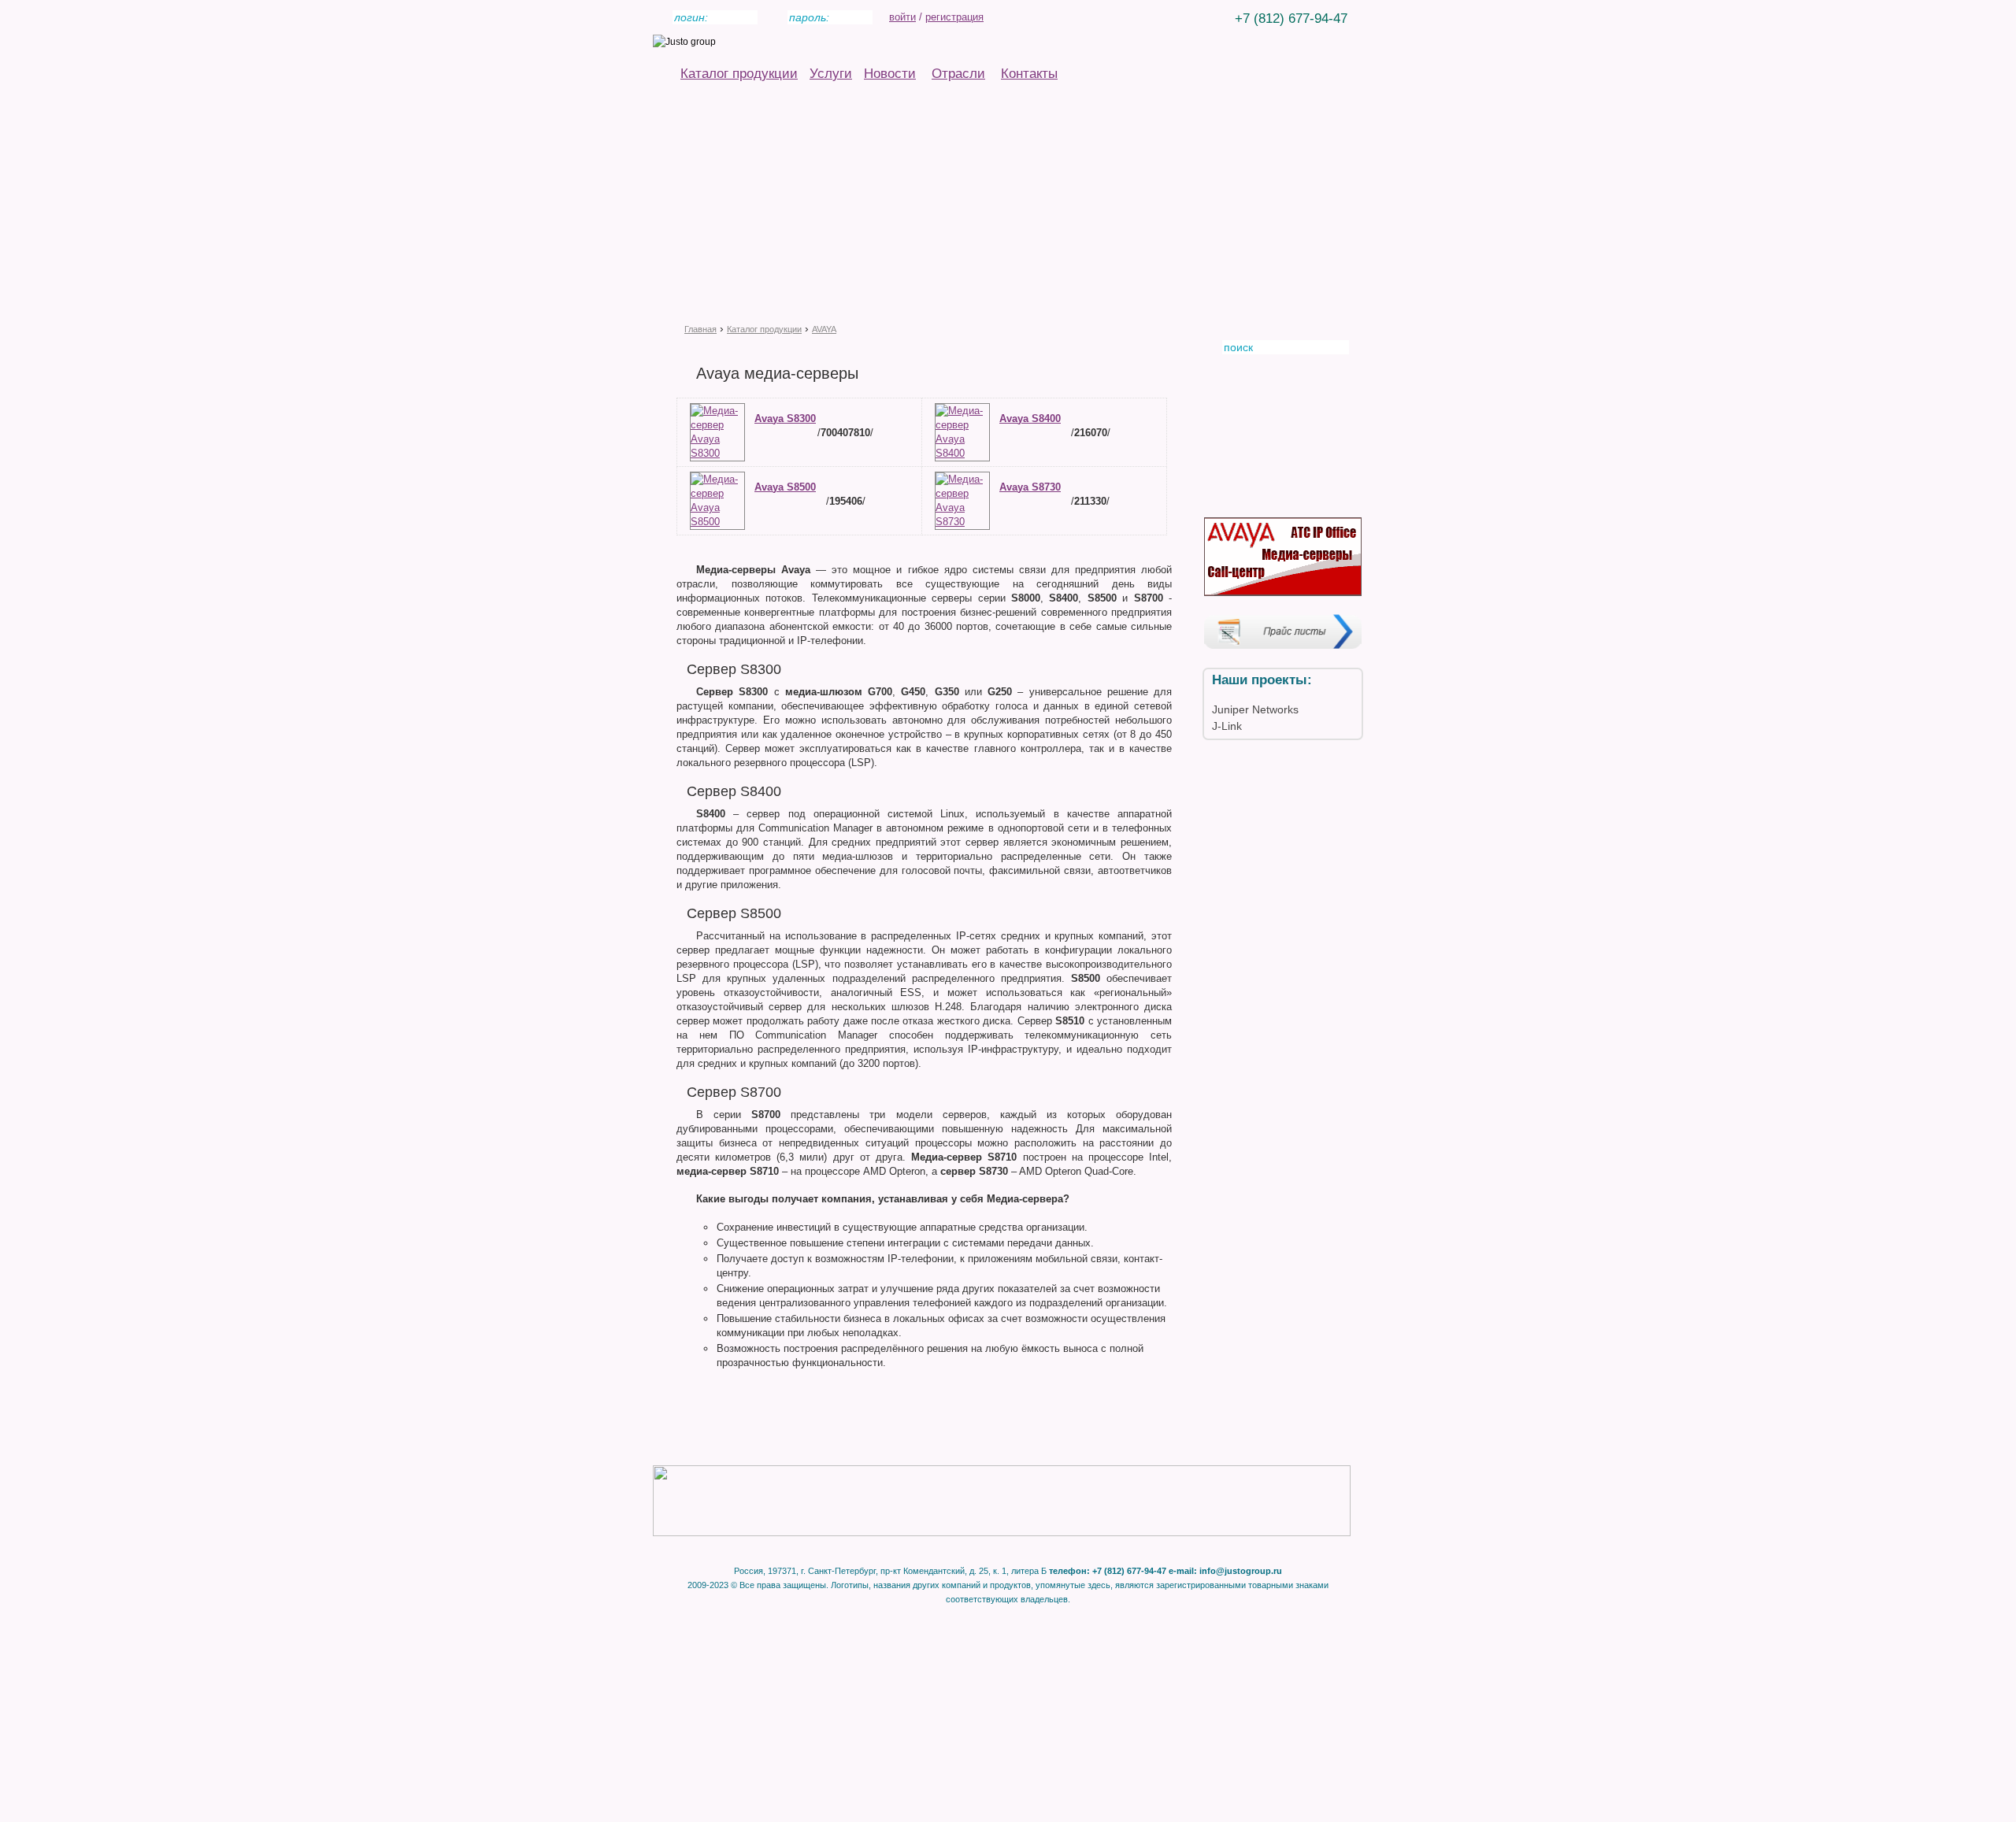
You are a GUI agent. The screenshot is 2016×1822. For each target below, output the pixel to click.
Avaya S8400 (1030, 418)
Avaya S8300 (785, 418)
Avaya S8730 (1030, 487)
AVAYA (824, 329)
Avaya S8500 (785, 487)
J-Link (1227, 726)
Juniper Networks (1255, 709)
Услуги (831, 74)
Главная (700, 329)
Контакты (1029, 74)
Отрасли (958, 74)
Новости (890, 74)
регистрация (954, 17)
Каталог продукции (739, 74)
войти (902, 17)
